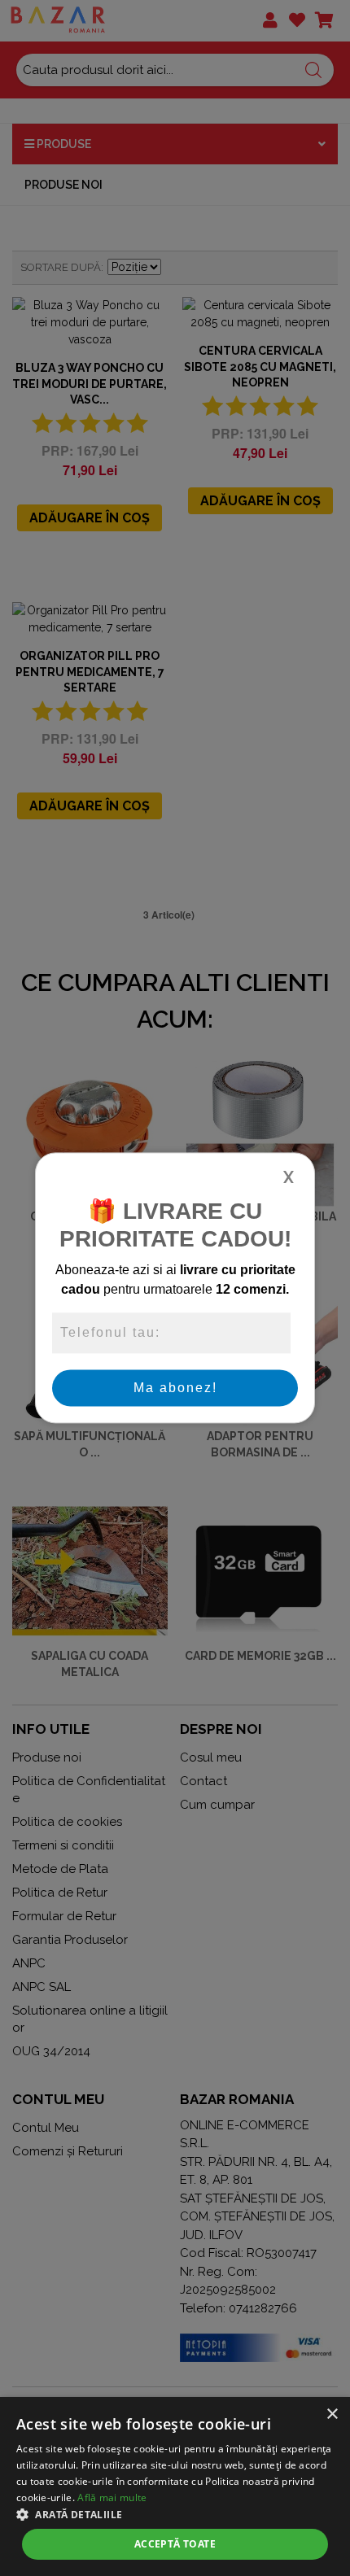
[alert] (175, 2486)
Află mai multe (112, 2497)
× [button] (332, 2414)
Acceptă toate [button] (175, 2544)
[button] (175, 2514)
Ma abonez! (175, 1388)
